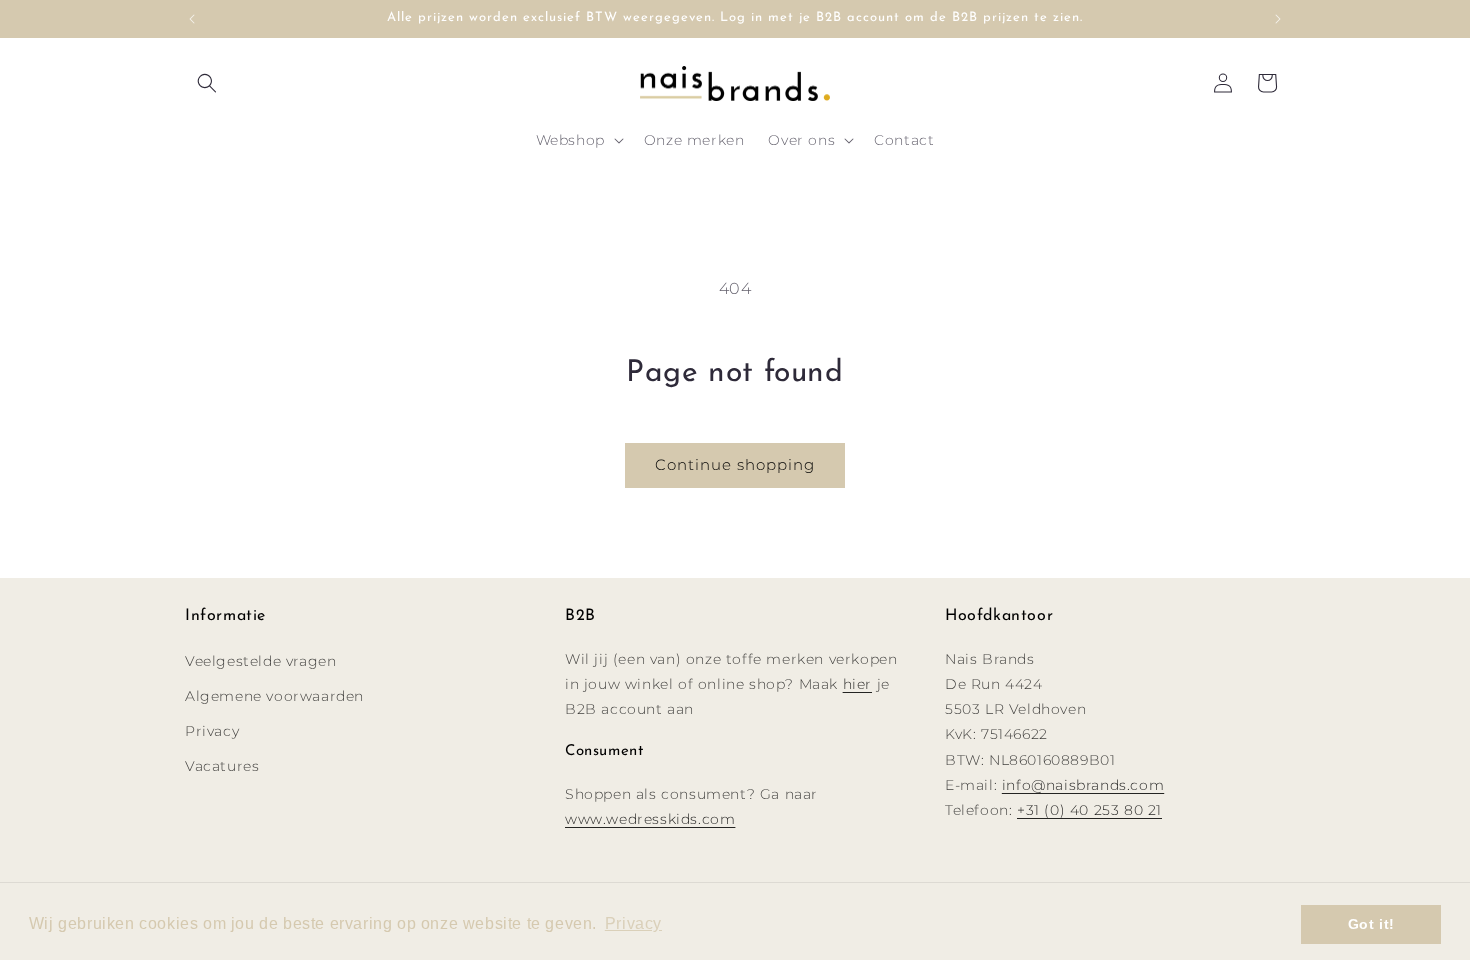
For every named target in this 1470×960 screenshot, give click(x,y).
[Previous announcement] (192, 19)
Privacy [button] (633, 923)
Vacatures (222, 766)
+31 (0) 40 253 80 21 (1089, 810)
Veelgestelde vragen (260, 661)
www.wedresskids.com (650, 819)
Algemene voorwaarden (274, 696)
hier (857, 684)
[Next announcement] (1278, 19)
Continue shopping (735, 464)
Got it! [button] (1371, 924)
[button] (207, 83)
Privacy (212, 731)
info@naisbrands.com (1083, 785)
